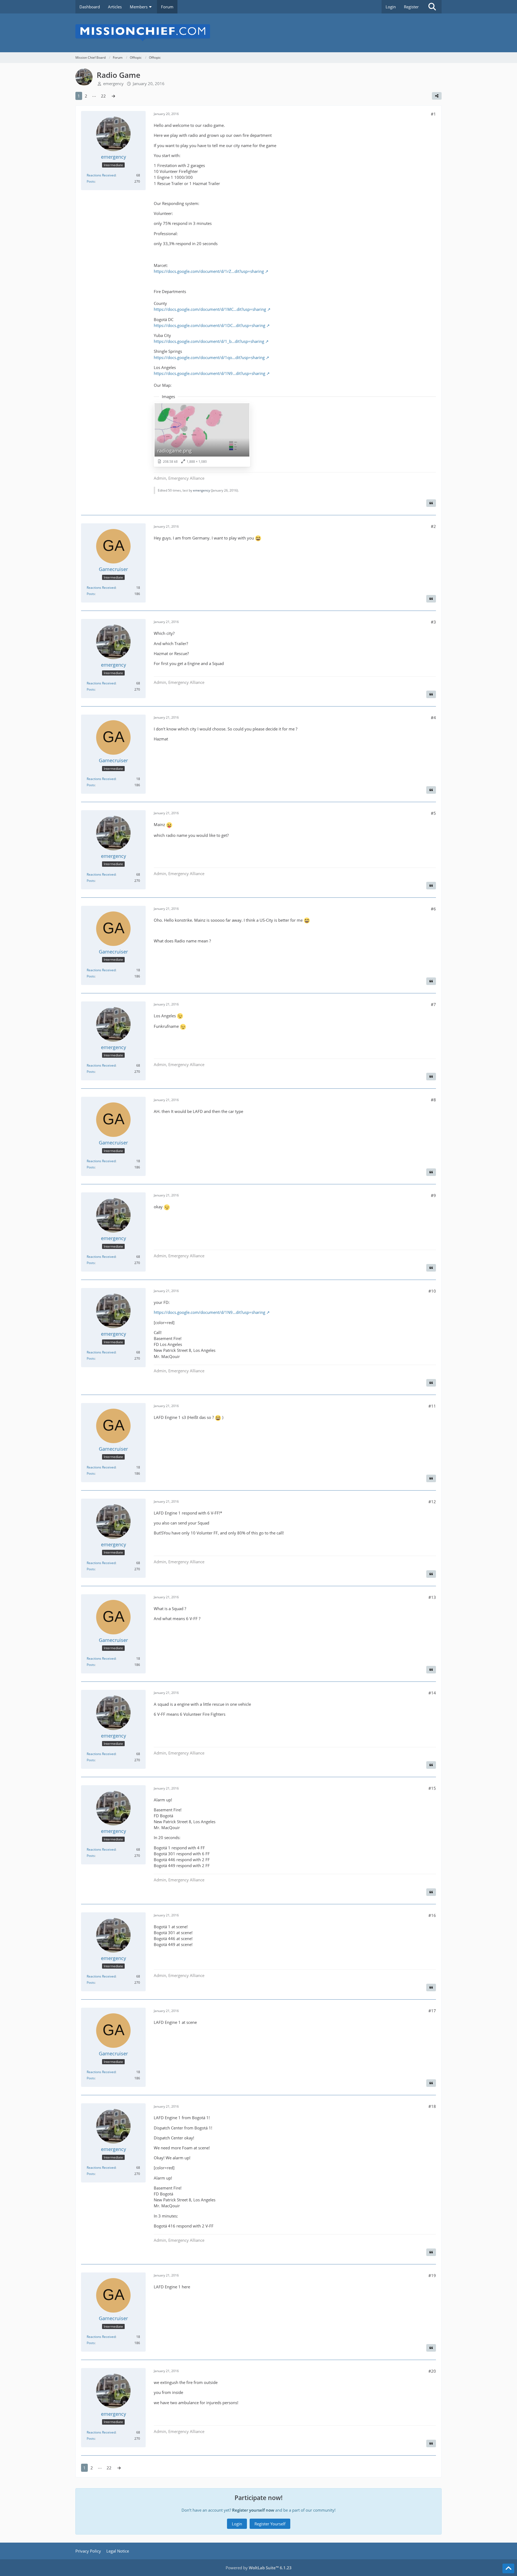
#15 (432, 1788)
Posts (91, 181)
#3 (433, 622)
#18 (432, 2106)
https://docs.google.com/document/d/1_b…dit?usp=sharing (209, 341)
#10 (432, 1291)
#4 (433, 718)
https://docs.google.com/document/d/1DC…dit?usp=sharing (209, 325)
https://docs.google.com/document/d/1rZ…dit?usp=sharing (209, 271)
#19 (432, 2275)
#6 (433, 909)
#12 (432, 1502)
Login (391, 7)
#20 (432, 2371)
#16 (432, 1915)
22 (103, 96)
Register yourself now (253, 2510)
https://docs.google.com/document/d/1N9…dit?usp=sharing (209, 373)
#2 (433, 526)
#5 (433, 813)
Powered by (259, 2568)
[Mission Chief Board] (258, 33)
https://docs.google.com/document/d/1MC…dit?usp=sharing (210, 309)
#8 (433, 1100)
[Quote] (431, 503)
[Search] (432, 7)
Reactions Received (101, 175)
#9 (433, 1195)
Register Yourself (270, 2524)
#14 (432, 1693)
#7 (433, 1004)
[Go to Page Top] (508, 2568)
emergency (113, 83)
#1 (433, 114)
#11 (432, 1406)
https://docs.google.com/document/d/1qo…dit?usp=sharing (209, 357)
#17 (432, 2011)
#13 (432, 1597)
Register (411, 7)
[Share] (437, 96)
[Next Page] (113, 96)
